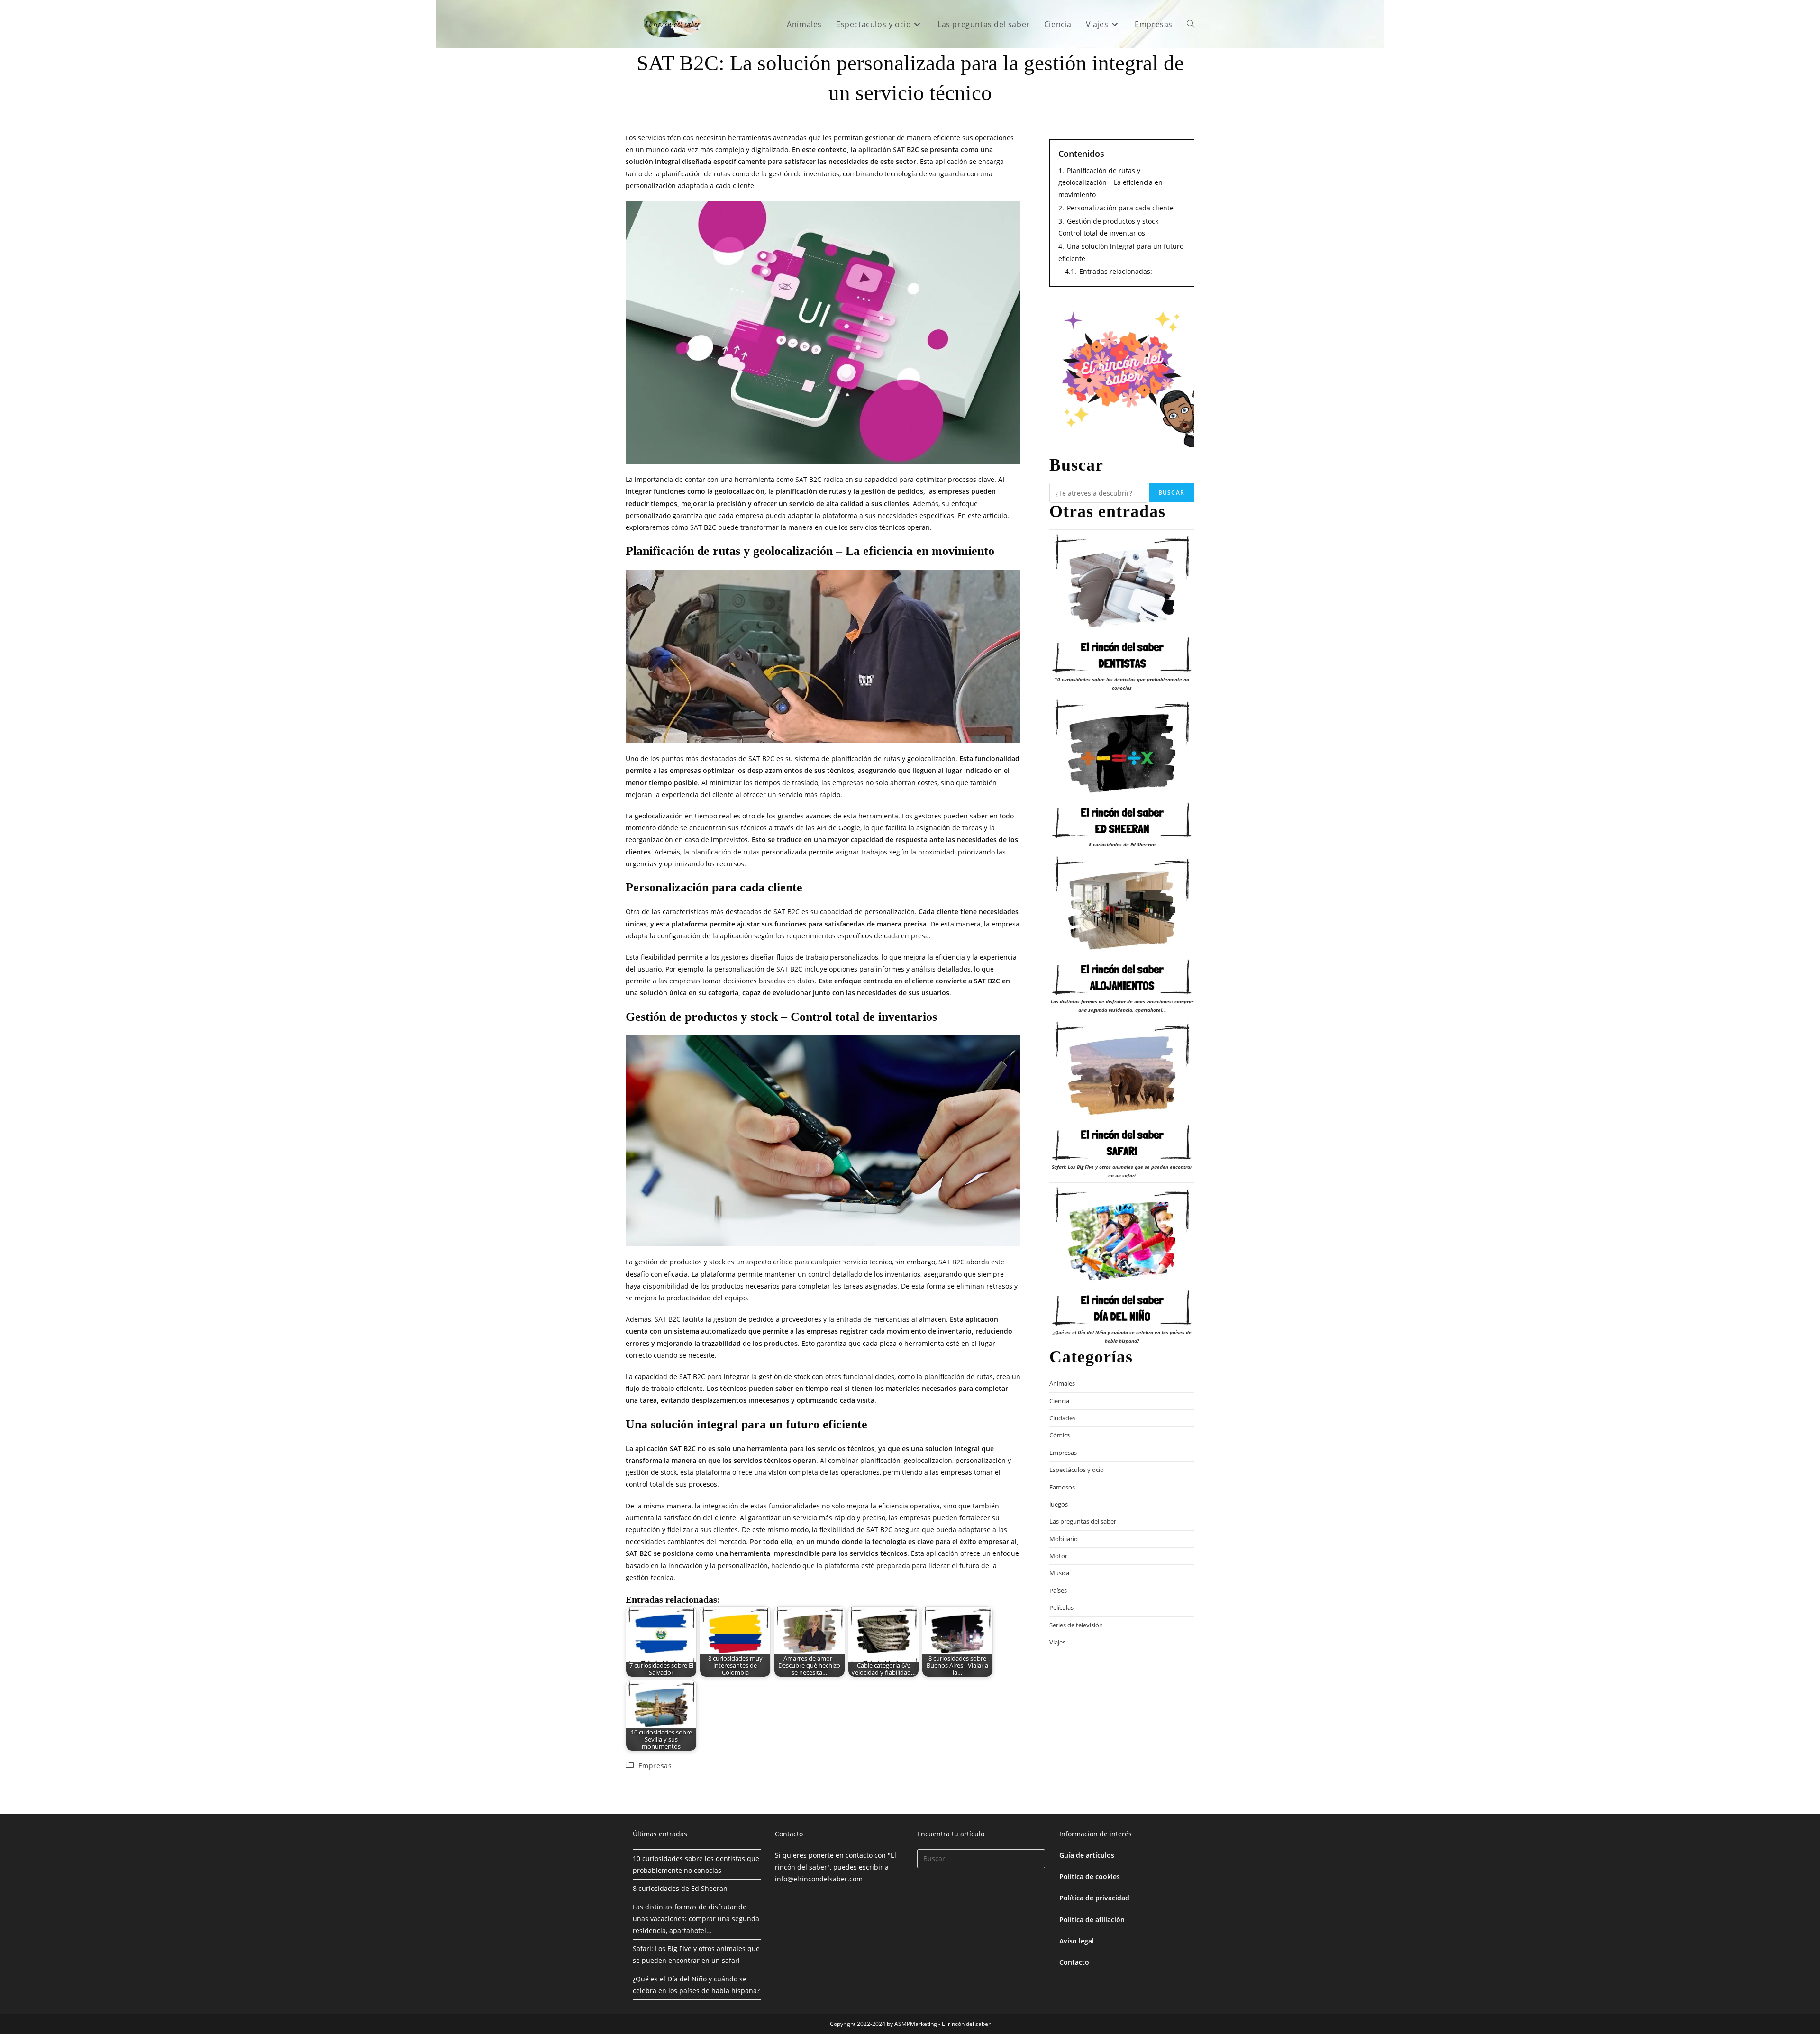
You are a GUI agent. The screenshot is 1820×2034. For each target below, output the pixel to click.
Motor (1058, 1556)
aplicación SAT (882, 150)
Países (1058, 1590)
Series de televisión (1076, 1625)
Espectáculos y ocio (1077, 1470)
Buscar (1171, 493)
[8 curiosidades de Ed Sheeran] (1122, 769)
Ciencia (1059, 1401)
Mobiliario (1064, 1539)
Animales (1062, 1383)
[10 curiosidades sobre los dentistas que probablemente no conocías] (1122, 604)
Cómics (1060, 1435)
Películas (1061, 1607)
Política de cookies (1090, 1876)
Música (1059, 1573)
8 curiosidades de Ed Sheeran (1122, 844)
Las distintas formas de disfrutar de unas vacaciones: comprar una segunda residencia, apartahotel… (696, 1919)
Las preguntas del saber (1083, 1521)
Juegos (1059, 1504)
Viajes (1057, 1642)
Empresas (655, 1766)
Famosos (1062, 1487)
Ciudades (1062, 1418)
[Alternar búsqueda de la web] (1191, 24)
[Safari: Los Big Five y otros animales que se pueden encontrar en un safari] (1122, 1091)
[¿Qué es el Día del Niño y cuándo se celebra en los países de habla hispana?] (1122, 1257)
